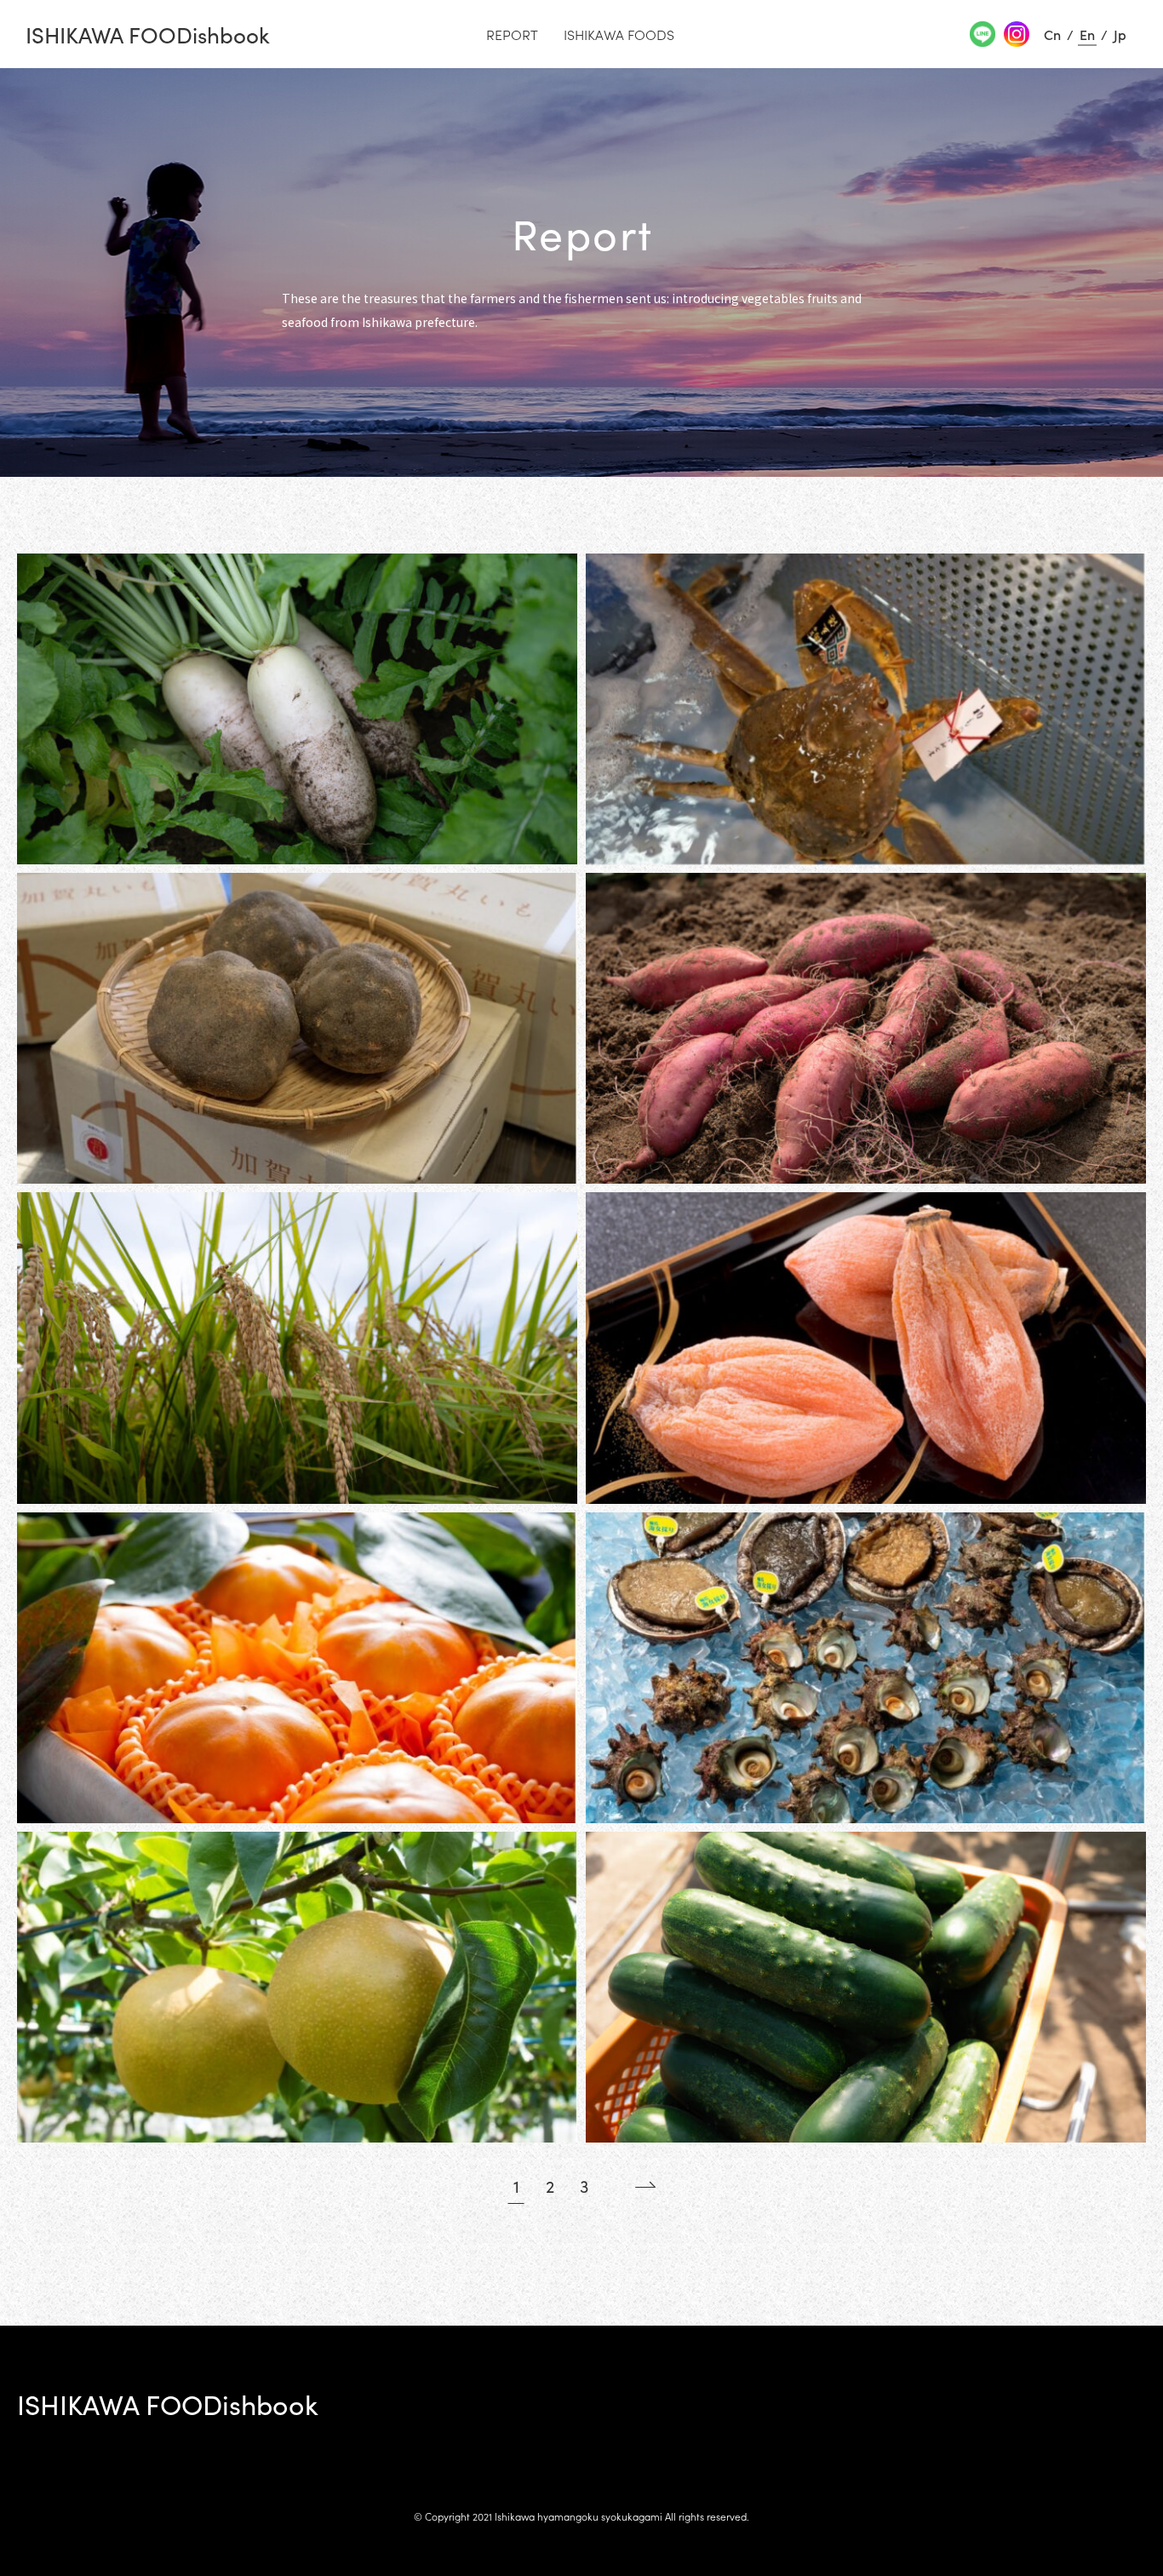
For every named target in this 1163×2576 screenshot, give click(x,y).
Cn (1052, 34)
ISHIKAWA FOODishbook (148, 34)
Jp (1120, 34)
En (1087, 34)
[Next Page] (633, 2185)
